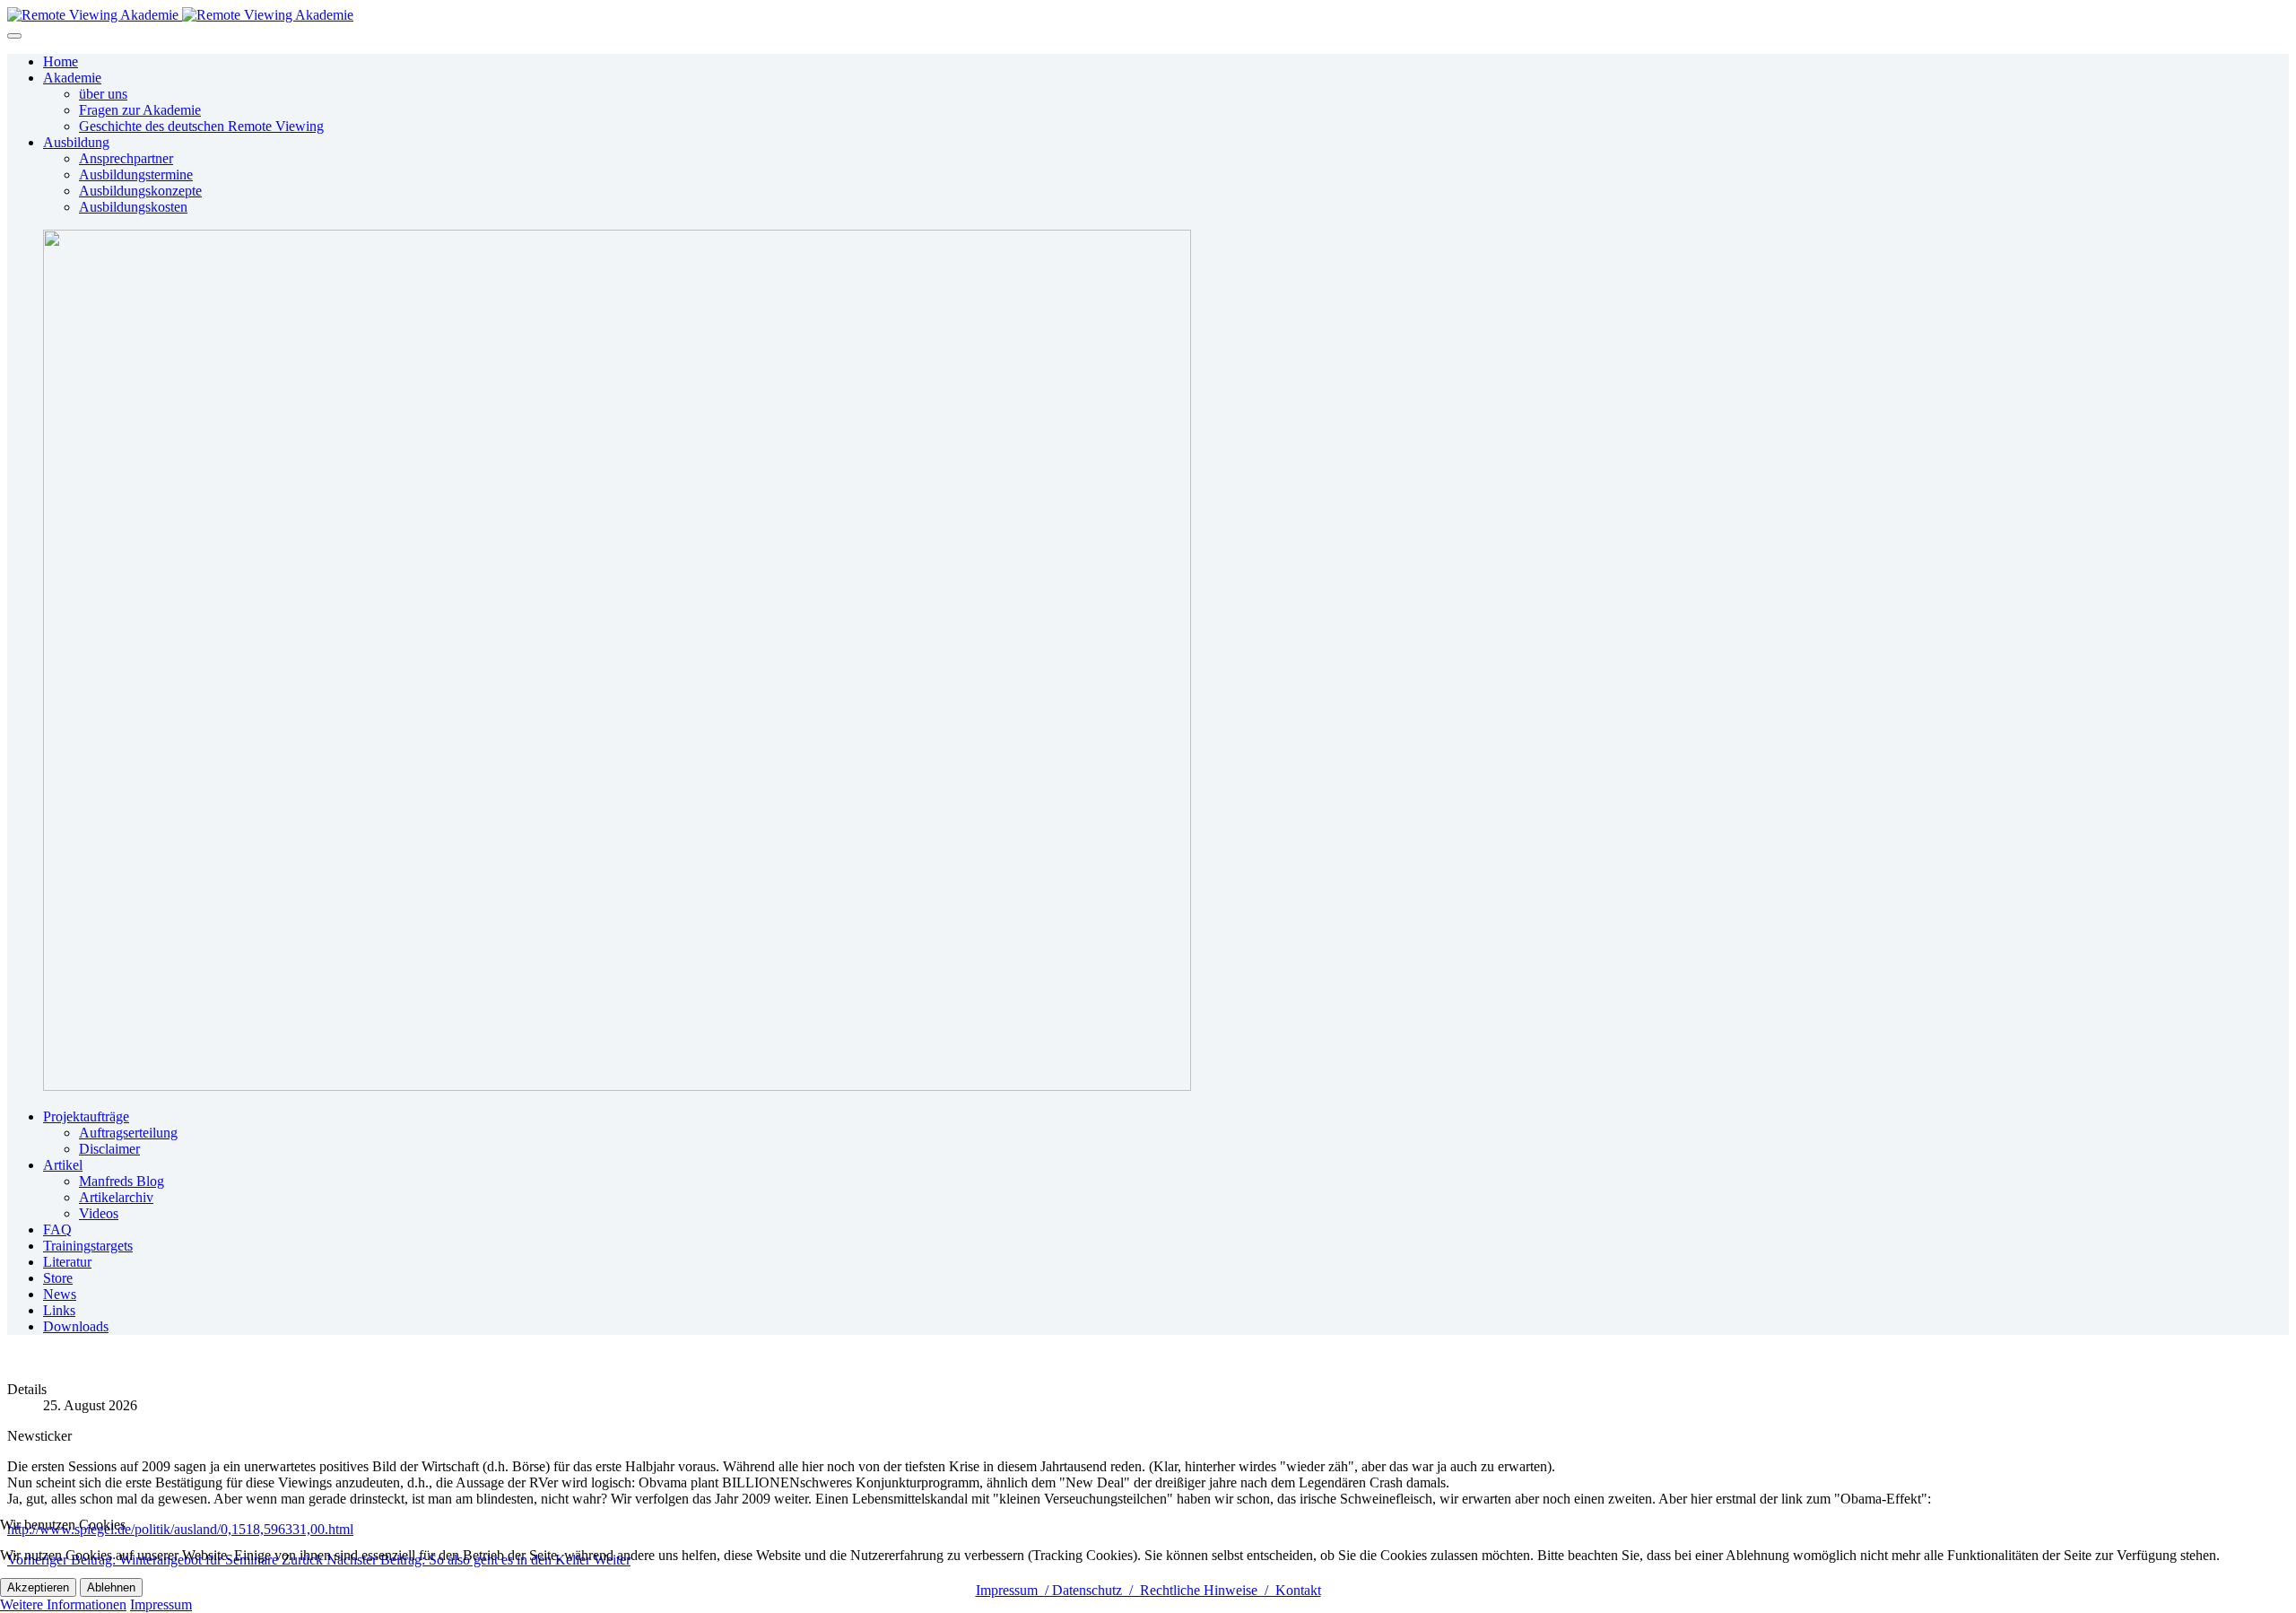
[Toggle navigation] (14, 36)
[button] (72, 78)
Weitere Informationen (63, 1604)
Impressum (161, 1604)
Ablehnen (111, 1587)
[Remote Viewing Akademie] (180, 15)
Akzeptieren (38, 1587)
